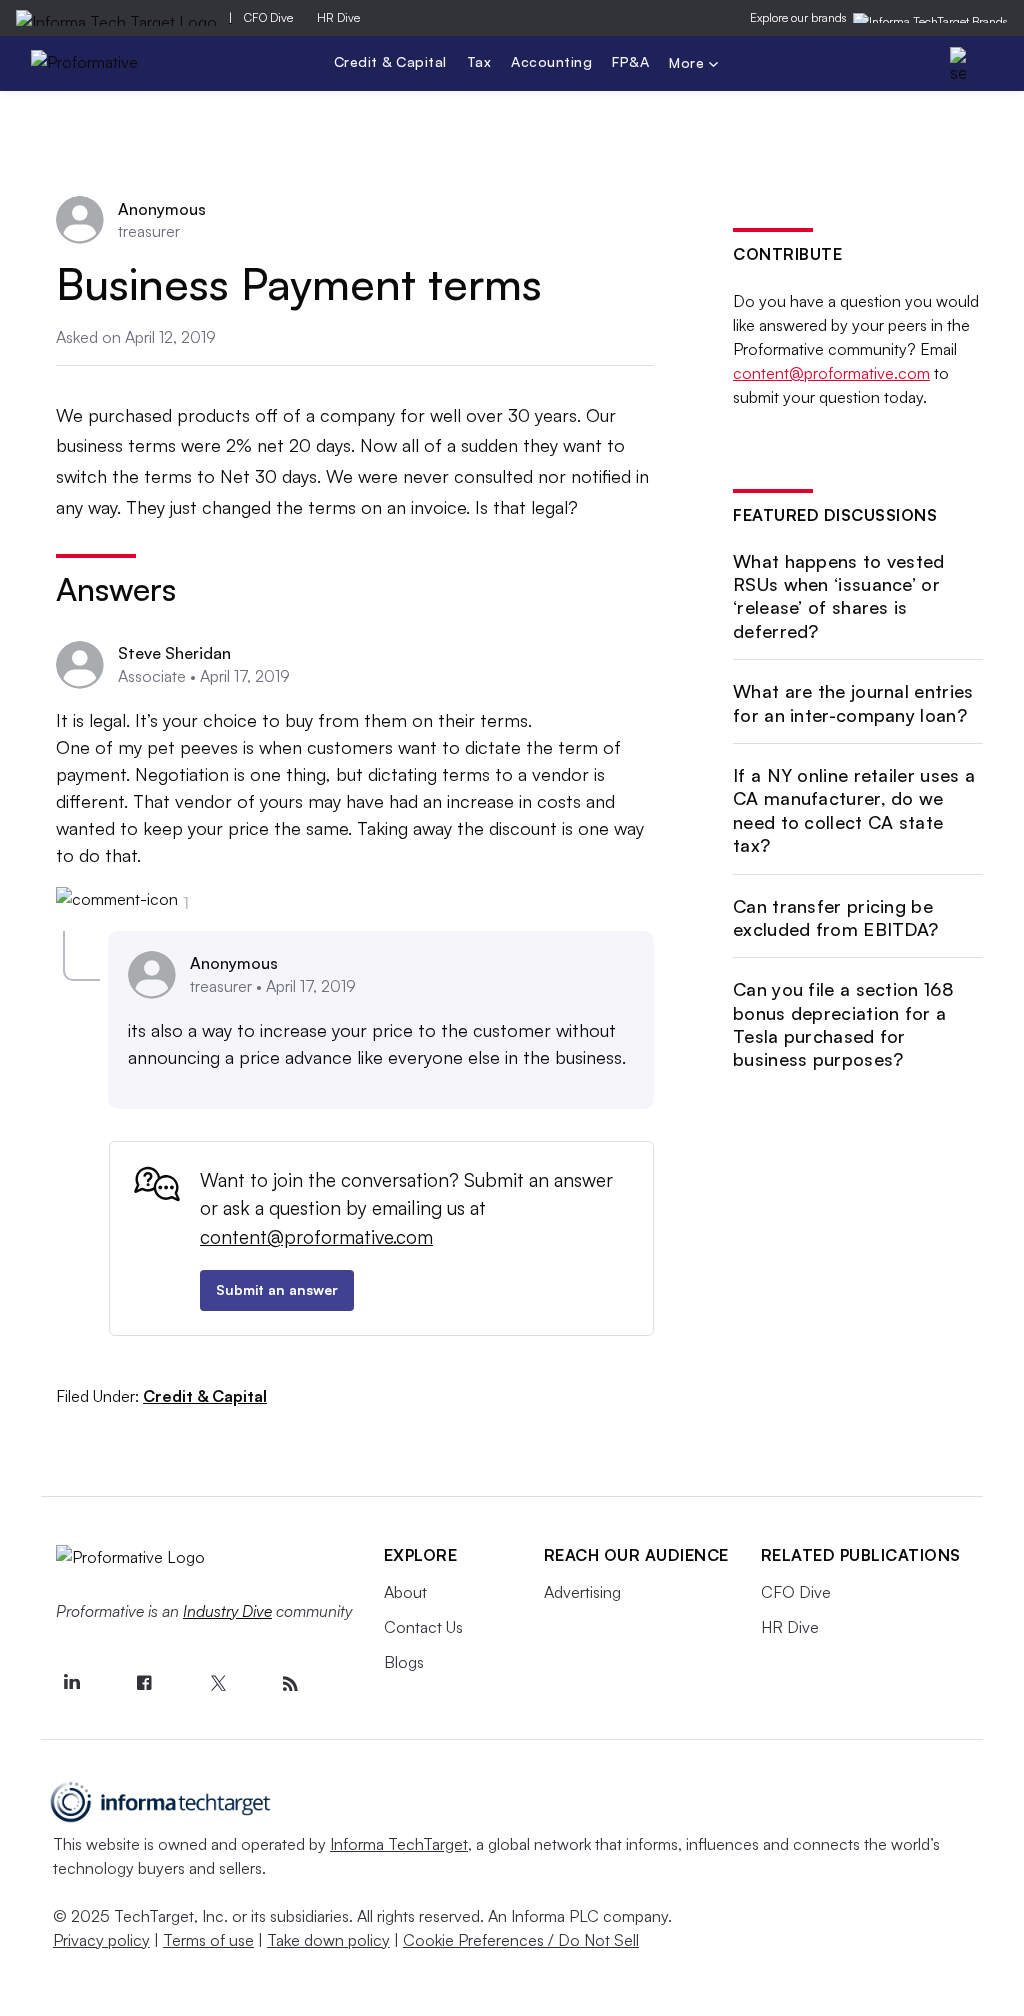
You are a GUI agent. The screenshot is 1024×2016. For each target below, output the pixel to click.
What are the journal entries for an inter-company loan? (853, 702)
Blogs (404, 1662)
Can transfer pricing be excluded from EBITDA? (835, 917)
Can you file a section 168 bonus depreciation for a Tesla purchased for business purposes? (843, 1024)
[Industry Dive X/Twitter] (218, 1684)
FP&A (630, 61)
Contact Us (423, 1627)
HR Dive (338, 17)
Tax (479, 61)
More (689, 64)
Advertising (582, 1592)
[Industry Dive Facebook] (145, 1684)
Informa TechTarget (399, 1844)
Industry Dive (227, 1611)
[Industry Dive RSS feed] (291, 1684)
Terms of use (208, 1940)
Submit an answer (277, 1289)
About (405, 1592)
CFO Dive (268, 17)
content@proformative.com (316, 1237)
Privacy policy (101, 1940)
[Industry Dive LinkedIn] (72, 1684)
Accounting (551, 61)
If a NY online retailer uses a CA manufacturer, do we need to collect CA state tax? (854, 810)
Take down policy (328, 1940)
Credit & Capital (390, 61)
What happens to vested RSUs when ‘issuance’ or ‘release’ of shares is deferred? (839, 596)
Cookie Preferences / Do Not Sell (521, 1940)
